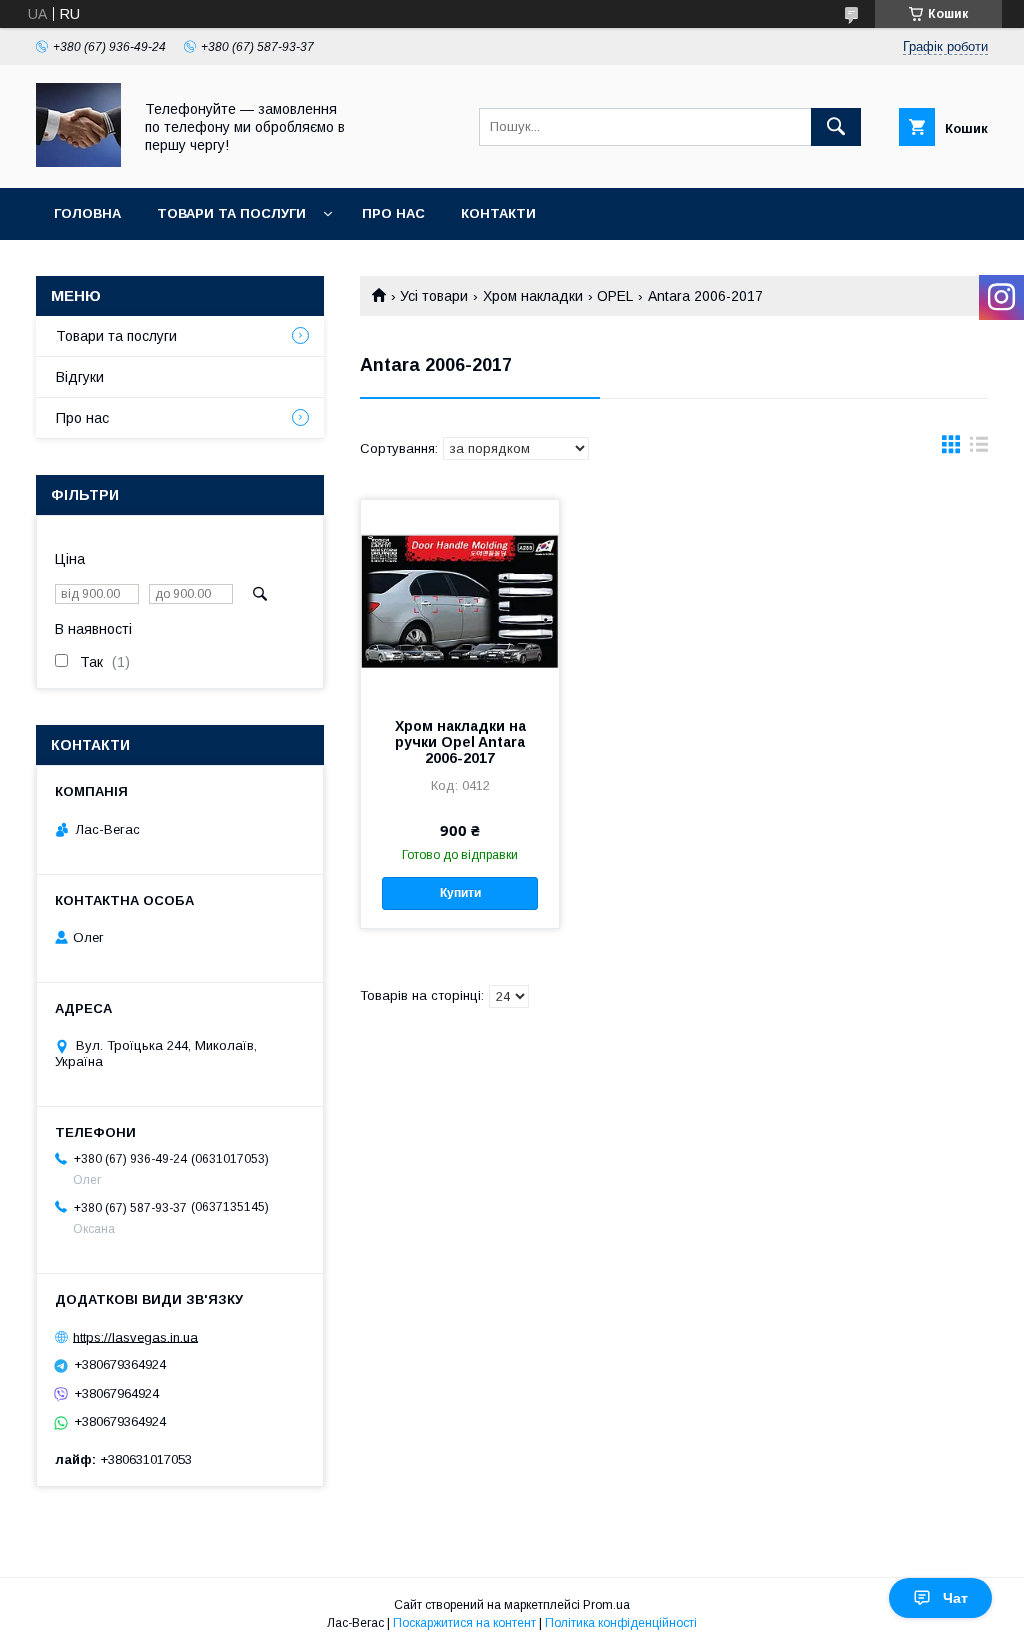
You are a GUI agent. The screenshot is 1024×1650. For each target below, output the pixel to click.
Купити (460, 893)
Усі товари (434, 296)
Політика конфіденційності (621, 1623)
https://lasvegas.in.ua (135, 1336)
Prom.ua (606, 1605)
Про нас (393, 213)
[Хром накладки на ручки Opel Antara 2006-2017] (460, 600)
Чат (955, 1598)
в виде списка (979, 449)
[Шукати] (836, 127)
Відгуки (80, 377)
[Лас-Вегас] (78, 162)
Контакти (498, 213)
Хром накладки (533, 296)
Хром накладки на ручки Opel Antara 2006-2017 (460, 742)
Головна (87, 213)
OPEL (615, 296)
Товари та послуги (231, 213)
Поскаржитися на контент (464, 1623)
